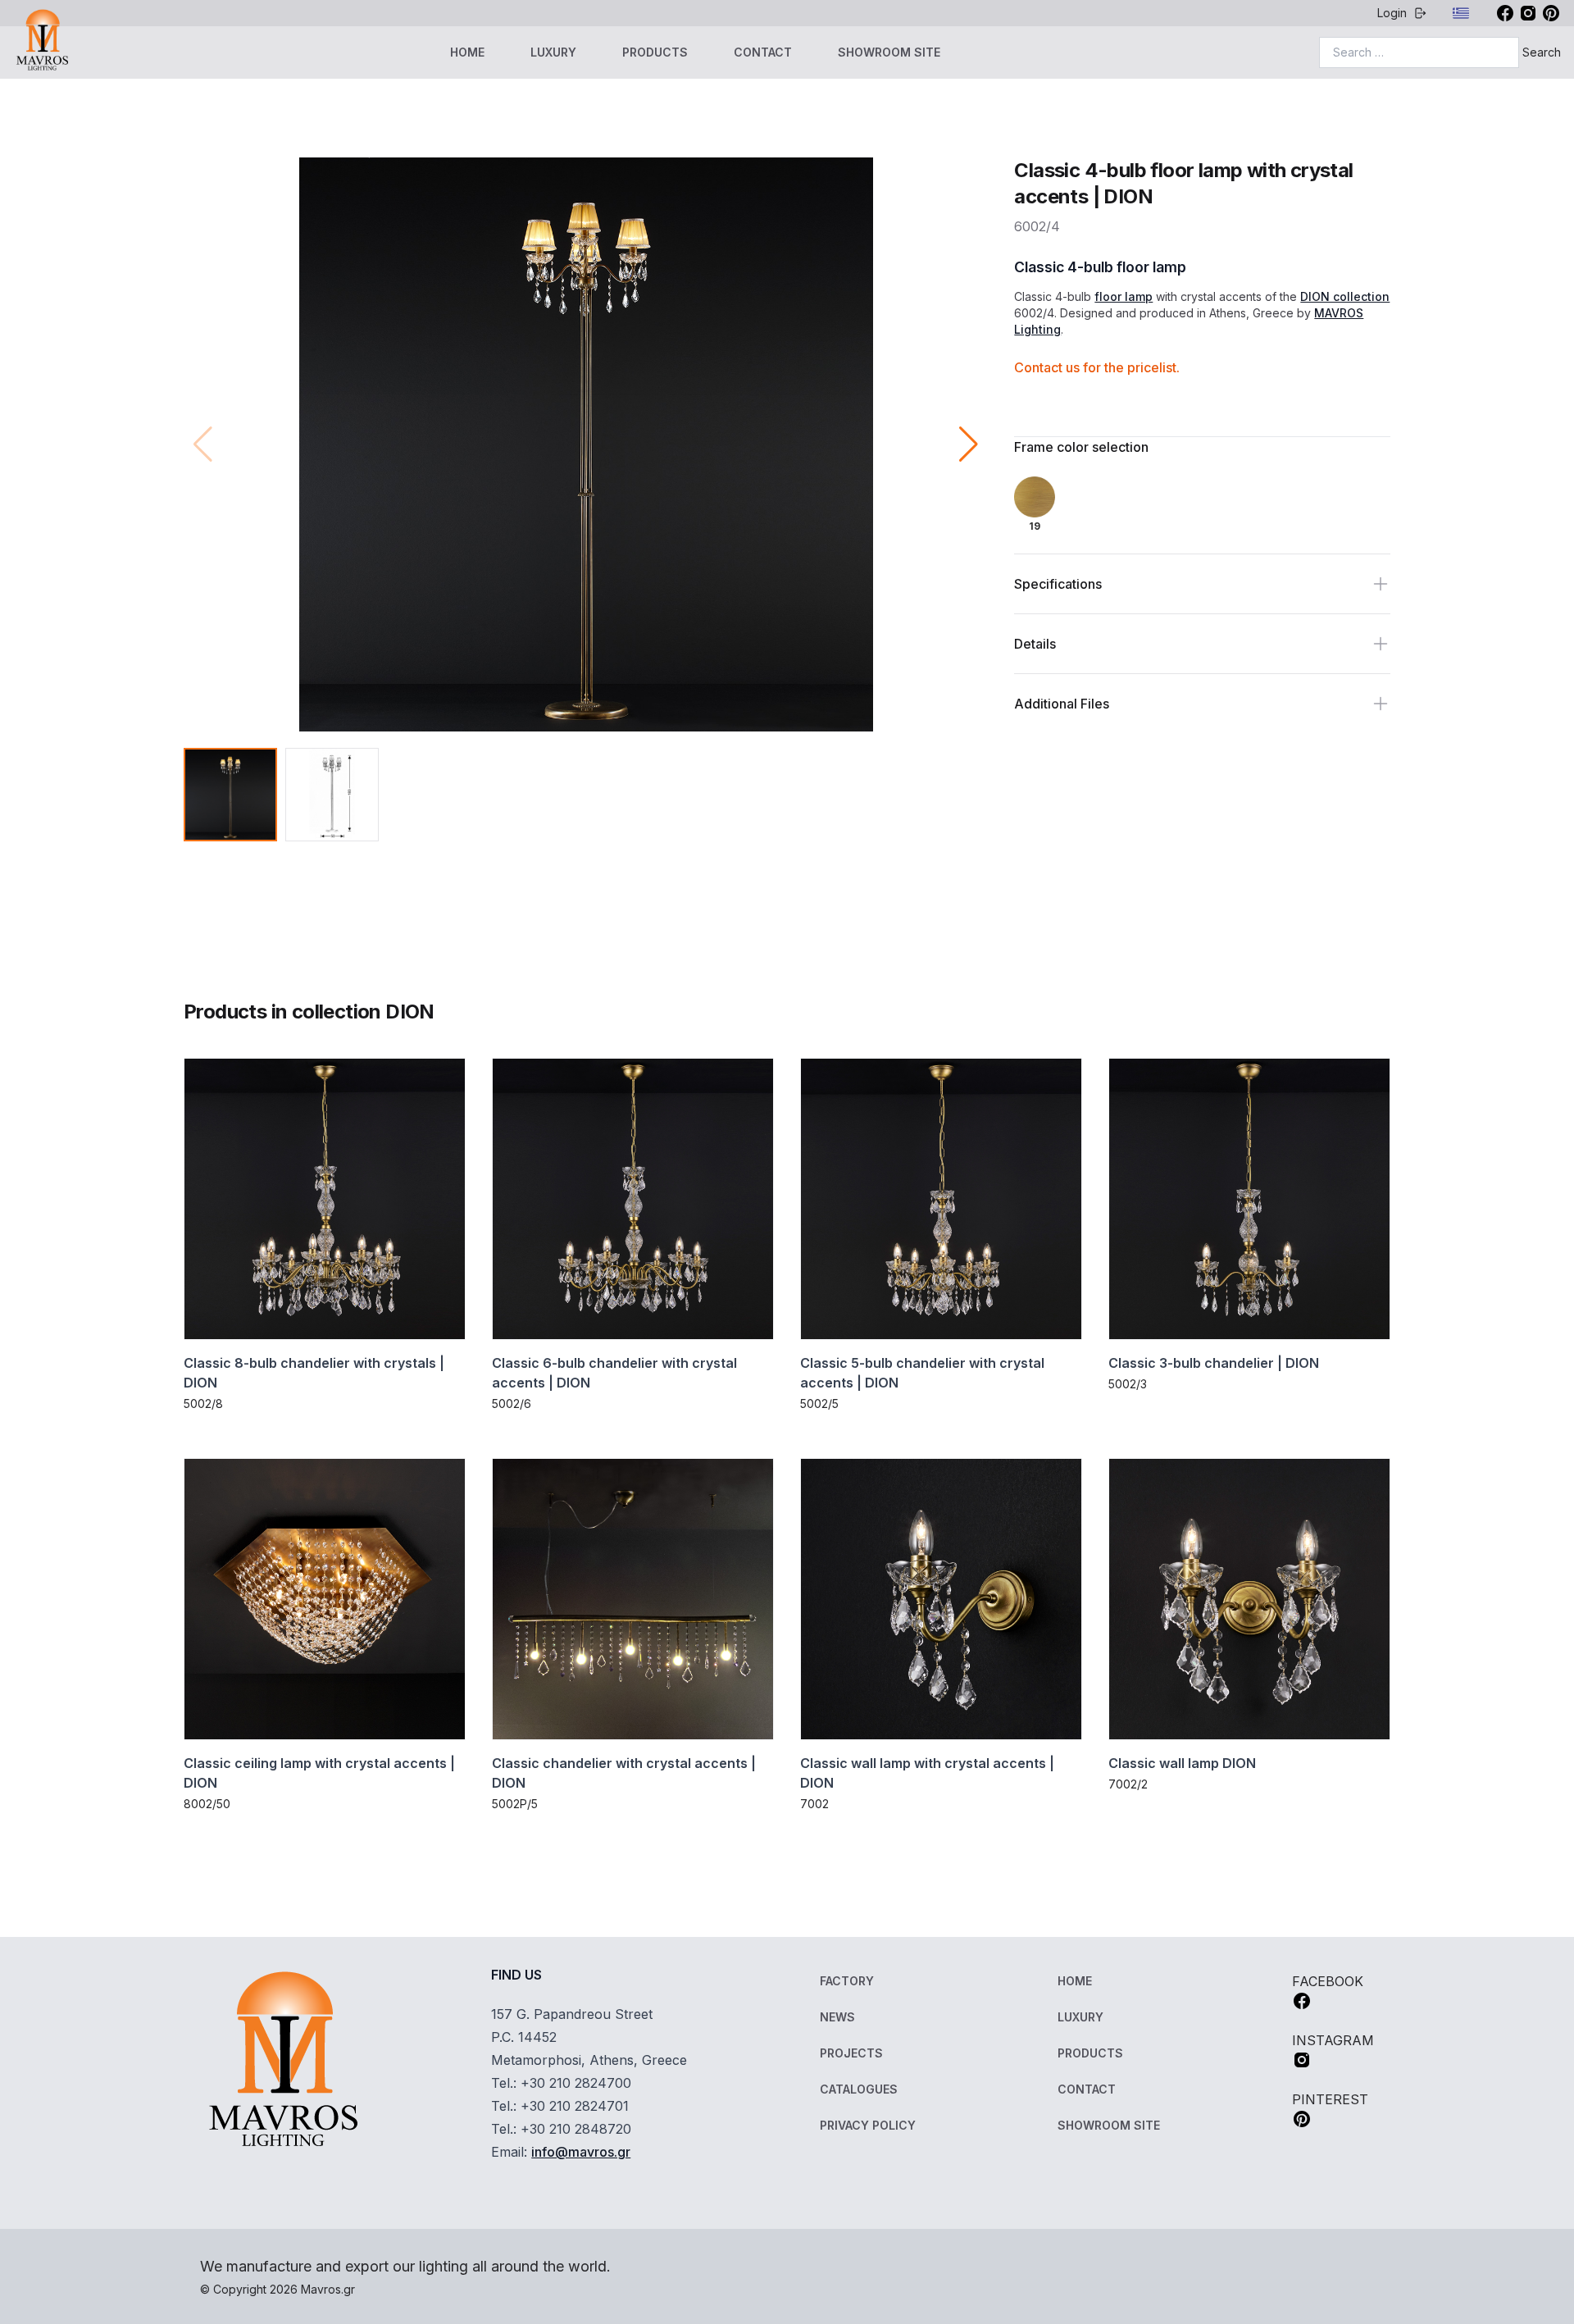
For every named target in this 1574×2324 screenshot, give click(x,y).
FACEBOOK (1328, 1981)
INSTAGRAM (1333, 2040)
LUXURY (553, 52)
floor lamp (1124, 296)
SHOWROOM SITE (889, 52)
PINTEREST (1330, 2099)
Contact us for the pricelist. (1097, 367)
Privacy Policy (868, 2125)
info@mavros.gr (581, 2152)
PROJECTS (851, 2053)
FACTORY (847, 1981)
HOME (467, 52)
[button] (969, 444)
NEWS (837, 2017)
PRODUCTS (655, 52)
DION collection (1345, 296)
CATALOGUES (859, 2089)
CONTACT (763, 52)
